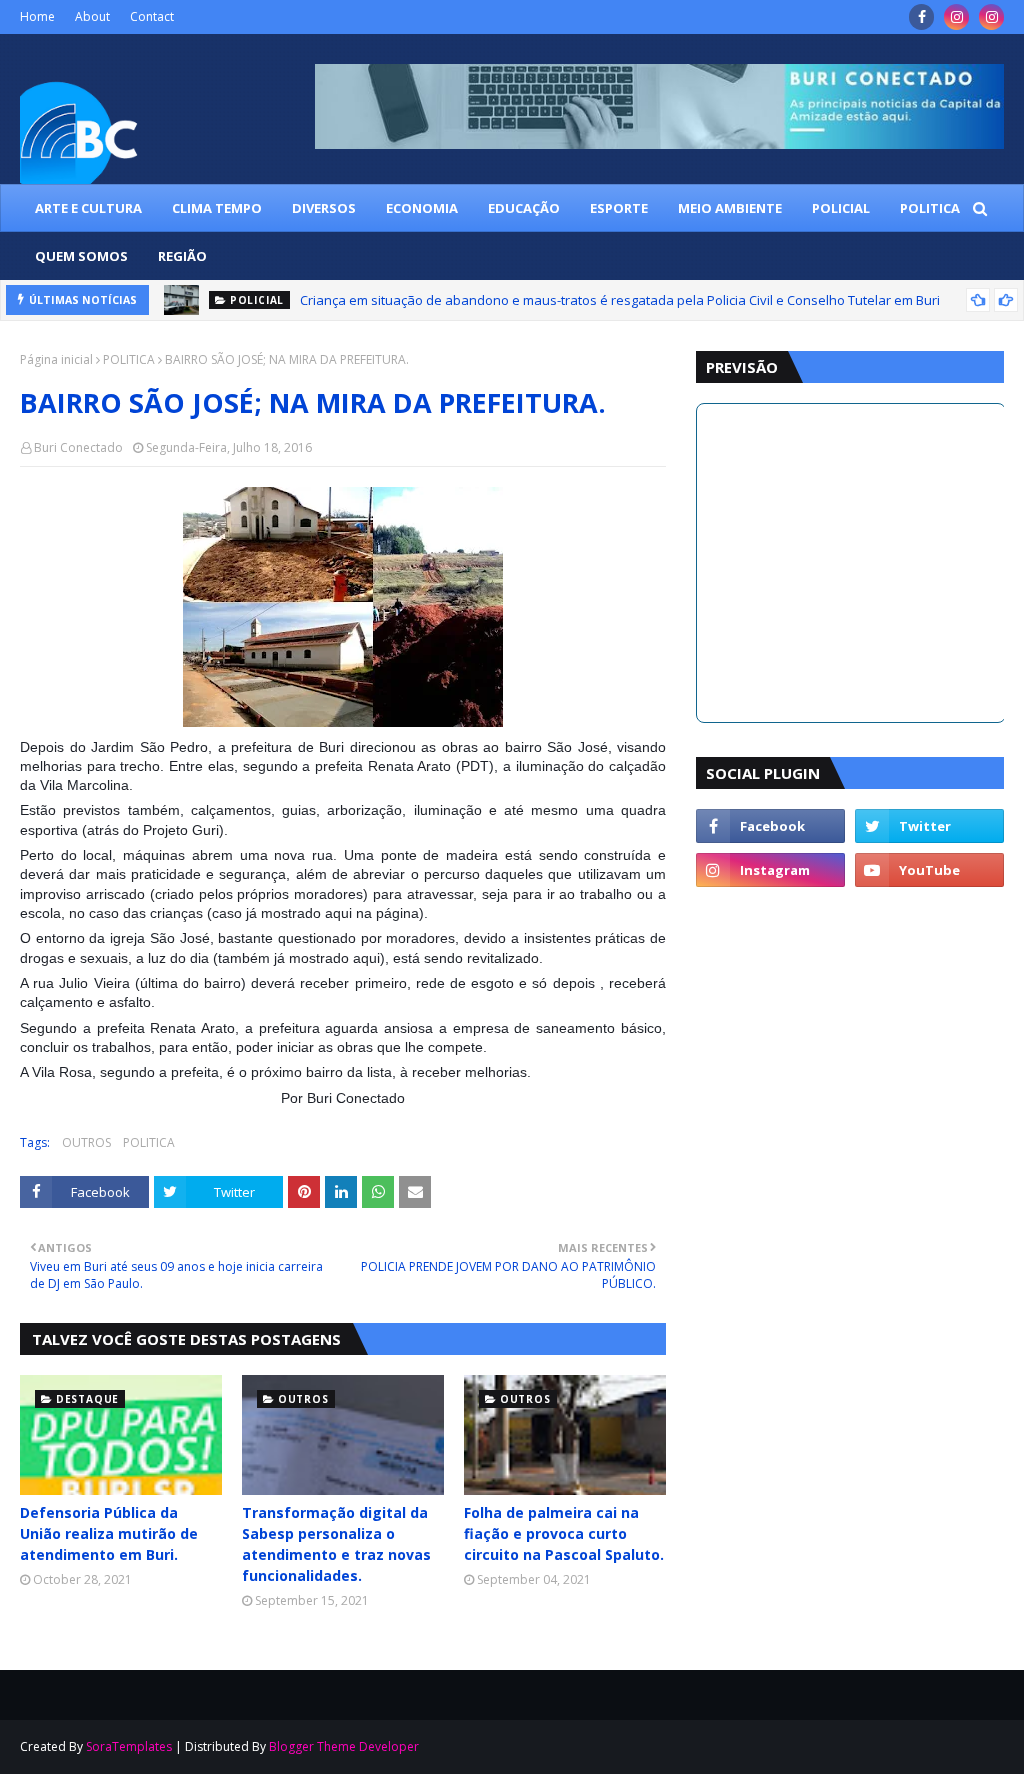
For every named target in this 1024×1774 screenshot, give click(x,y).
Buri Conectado (78, 447)
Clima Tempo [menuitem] (217, 208)
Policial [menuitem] (841, 208)
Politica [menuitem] (930, 208)
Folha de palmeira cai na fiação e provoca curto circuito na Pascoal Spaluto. (564, 1533)
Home (37, 16)
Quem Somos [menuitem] (81, 256)
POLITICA (129, 359)
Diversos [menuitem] (324, 208)
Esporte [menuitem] (619, 208)
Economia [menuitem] (422, 208)
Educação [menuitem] (524, 208)
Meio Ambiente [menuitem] (730, 208)
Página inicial (56, 359)
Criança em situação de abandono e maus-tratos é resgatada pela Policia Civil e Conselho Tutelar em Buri (620, 300)
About (92, 16)
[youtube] (929, 870)
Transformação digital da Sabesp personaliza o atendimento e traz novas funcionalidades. (336, 1544)
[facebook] (921, 17)
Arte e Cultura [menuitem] (88, 208)
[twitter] (929, 826)
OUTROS (86, 1142)
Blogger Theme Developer (344, 1746)
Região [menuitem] (182, 256)
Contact (152, 16)
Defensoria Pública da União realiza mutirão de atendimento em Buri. (109, 1533)
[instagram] (956, 17)
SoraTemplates (129, 1746)
